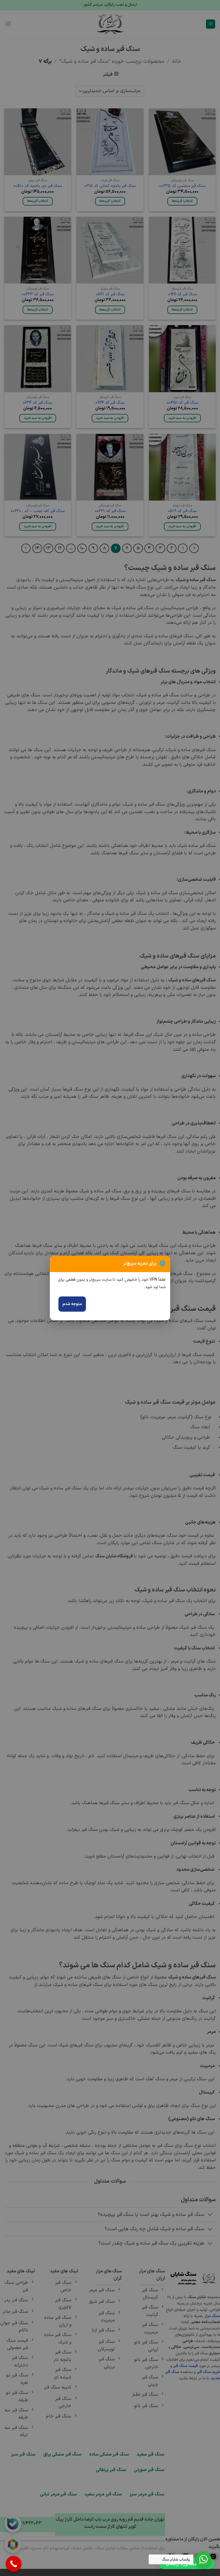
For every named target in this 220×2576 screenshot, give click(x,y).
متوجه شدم (72, 1304)
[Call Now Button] (14, 2564)
